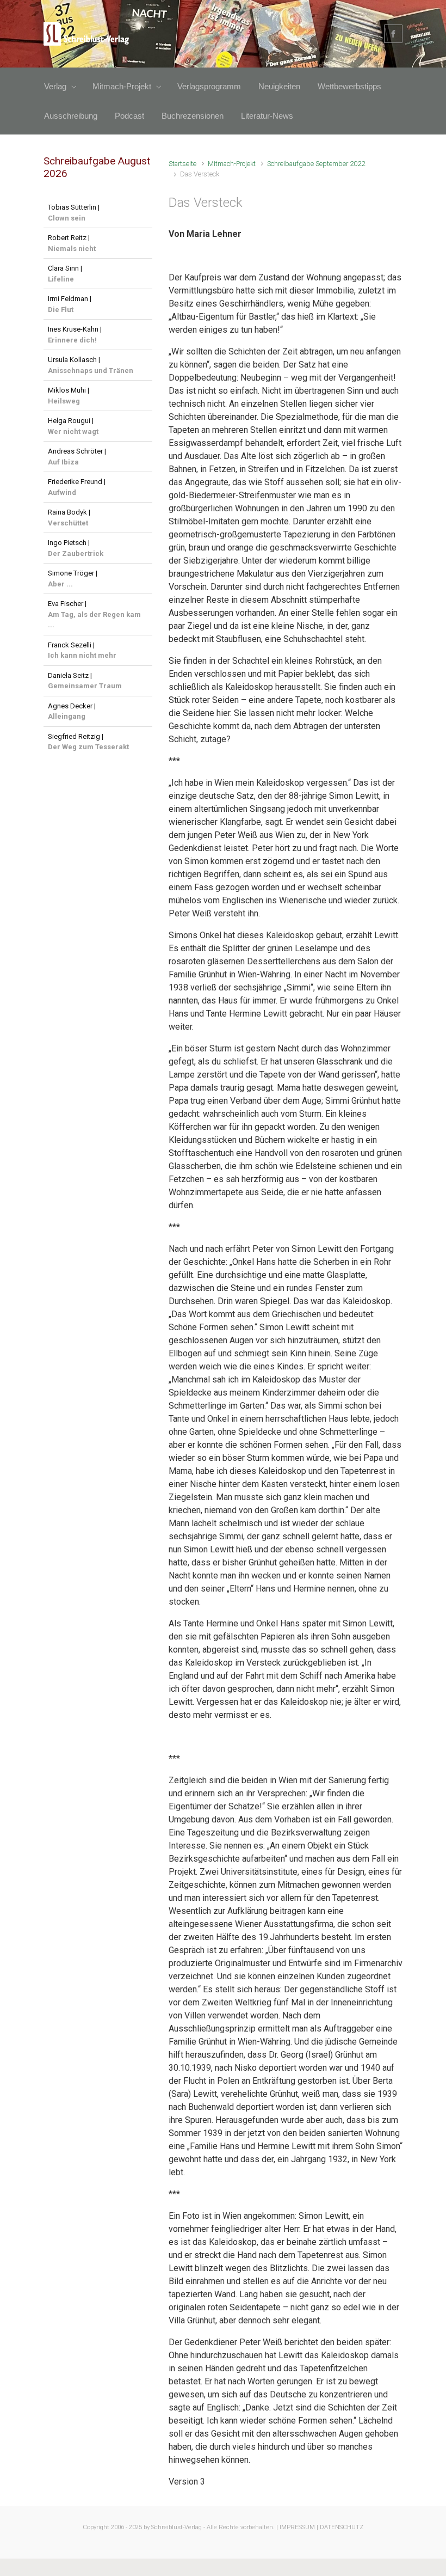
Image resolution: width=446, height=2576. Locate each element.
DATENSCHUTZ (342, 2527)
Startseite (182, 164)
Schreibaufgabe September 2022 (316, 164)
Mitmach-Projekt (232, 164)
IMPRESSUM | (299, 2527)
